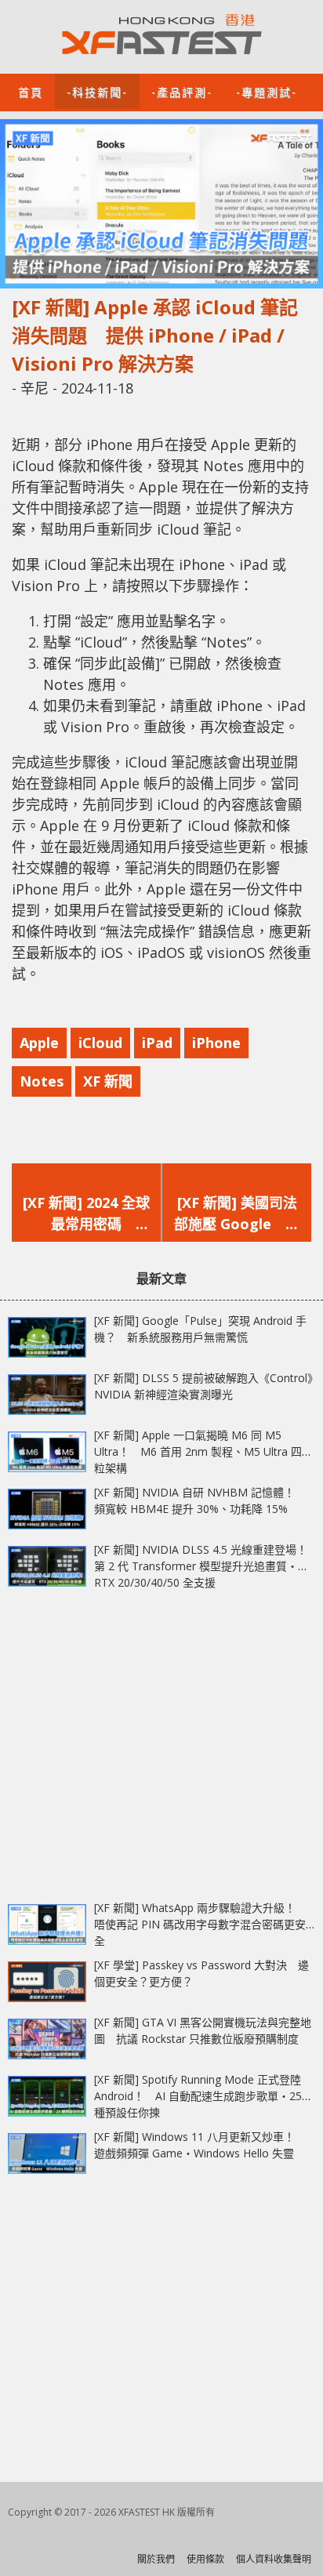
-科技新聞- (97, 91)
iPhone (216, 1043)
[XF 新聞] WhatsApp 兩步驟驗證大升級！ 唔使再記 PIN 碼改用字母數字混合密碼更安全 (200, 1924)
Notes (42, 1081)
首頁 (31, 91)
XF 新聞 (108, 1081)
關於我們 (156, 2559)
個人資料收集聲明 (274, 2559)
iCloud (100, 1043)
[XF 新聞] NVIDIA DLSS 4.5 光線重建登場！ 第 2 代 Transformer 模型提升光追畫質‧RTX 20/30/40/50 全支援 (206, 1566)
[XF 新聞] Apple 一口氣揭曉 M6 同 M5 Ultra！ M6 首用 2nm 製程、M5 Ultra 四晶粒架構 (203, 1451)
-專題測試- (267, 91)
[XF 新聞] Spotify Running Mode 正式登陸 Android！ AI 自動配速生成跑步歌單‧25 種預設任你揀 (198, 2096)
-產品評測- (182, 91)
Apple (39, 1043)
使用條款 (205, 2559)
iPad (157, 1043)
